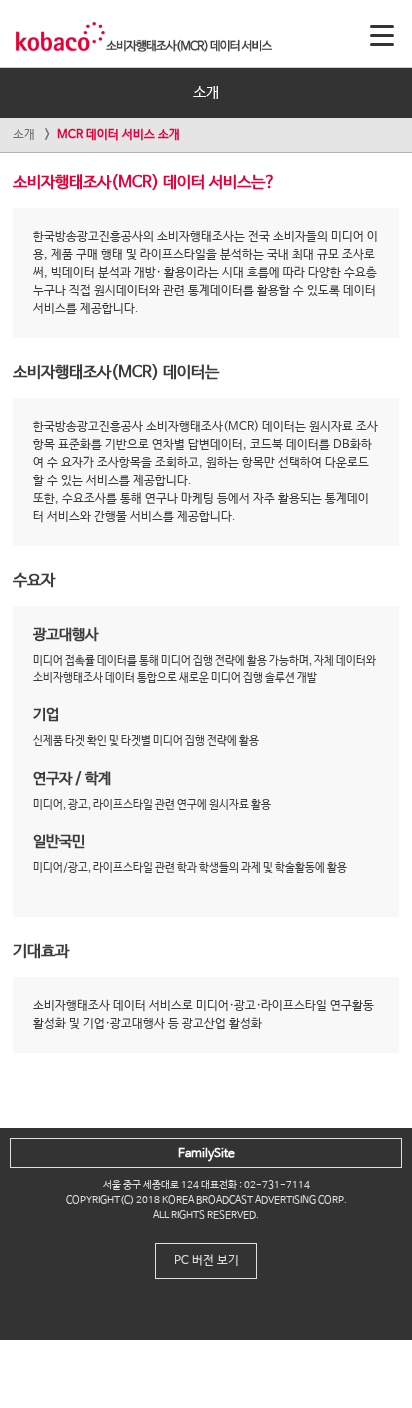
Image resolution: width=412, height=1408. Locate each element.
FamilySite (206, 1154)
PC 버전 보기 (206, 1261)
